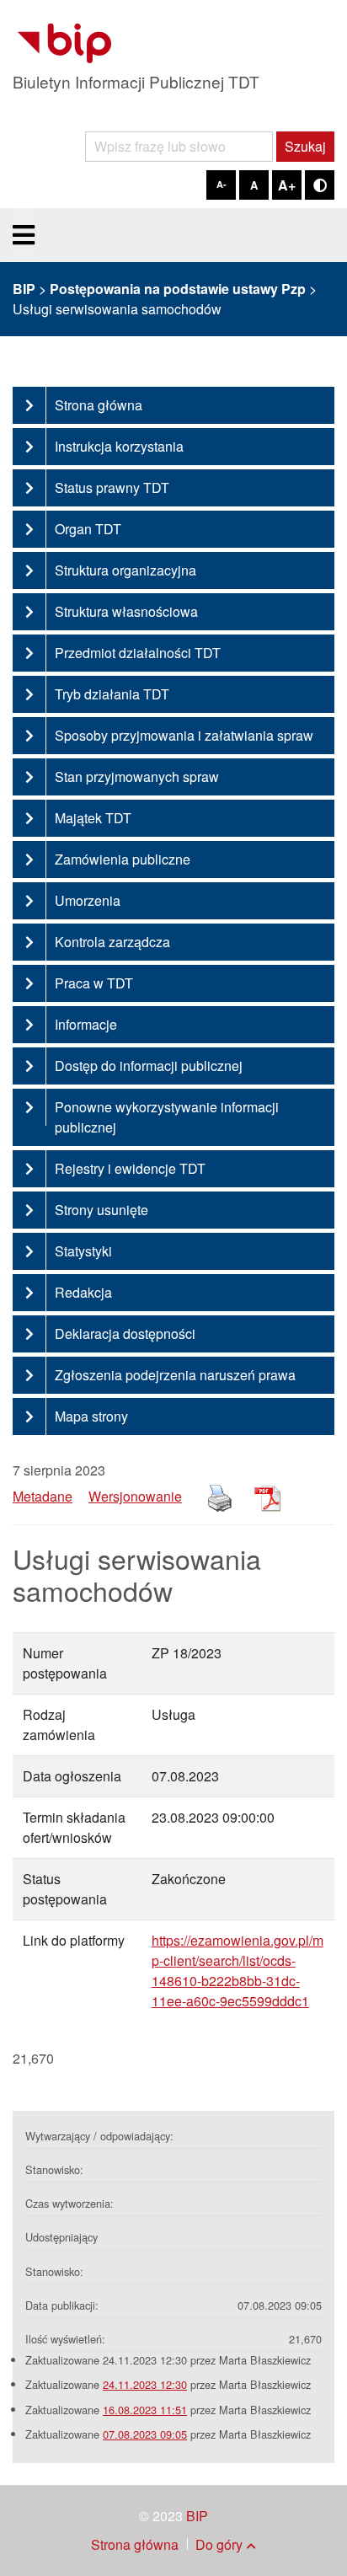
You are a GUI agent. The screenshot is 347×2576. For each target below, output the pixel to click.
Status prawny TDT (112, 487)
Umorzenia (88, 900)
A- (222, 184)
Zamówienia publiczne (123, 859)
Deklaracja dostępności (125, 1334)
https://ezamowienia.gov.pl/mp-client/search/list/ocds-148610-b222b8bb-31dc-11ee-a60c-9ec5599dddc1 (238, 1971)
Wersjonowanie (135, 1496)
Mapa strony (91, 1416)
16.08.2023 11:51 (145, 2410)
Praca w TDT (94, 983)
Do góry (219, 2544)
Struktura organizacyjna (125, 570)
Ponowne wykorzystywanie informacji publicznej (167, 1117)
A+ (287, 185)
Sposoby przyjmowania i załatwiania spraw (184, 735)
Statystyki (83, 1251)
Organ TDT (88, 529)
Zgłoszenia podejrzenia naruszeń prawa (175, 1375)
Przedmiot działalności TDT (138, 653)
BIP (197, 2516)
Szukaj (305, 146)
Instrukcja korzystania (119, 446)
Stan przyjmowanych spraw (137, 777)
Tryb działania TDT (112, 694)
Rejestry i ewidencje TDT (130, 1168)
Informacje (86, 1024)
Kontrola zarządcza (112, 942)
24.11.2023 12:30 (145, 2384)
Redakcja (83, 1292)
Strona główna (99, 405)
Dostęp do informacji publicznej (149, 1066)
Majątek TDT (93, 818)
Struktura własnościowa (126, 611)
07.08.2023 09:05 (145, 2434)
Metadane (43, 1496)
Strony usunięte (101, 1210)
